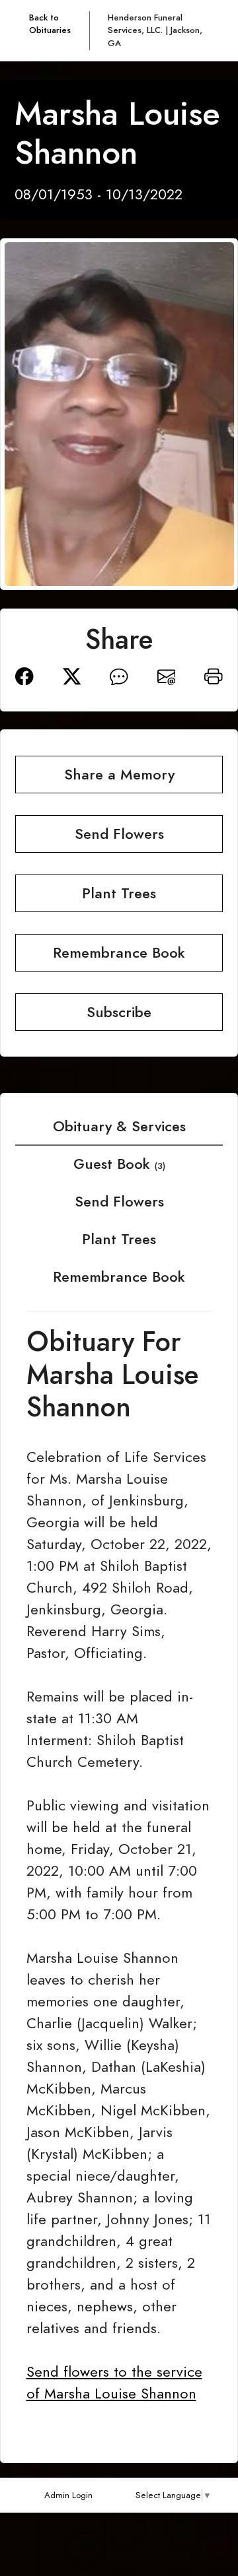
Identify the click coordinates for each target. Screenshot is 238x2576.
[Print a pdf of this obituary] (214, 674)
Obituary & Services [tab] (119, 1126)
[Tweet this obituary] (72, 674)
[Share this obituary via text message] (119, 674)
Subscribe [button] (119, 1012)
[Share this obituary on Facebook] (24, 674)
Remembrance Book (119, 1277)
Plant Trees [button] (119, 893)
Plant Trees (119, 1239)
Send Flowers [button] (119, 834)
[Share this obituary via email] (167, 674)
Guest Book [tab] (119, 1164)
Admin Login (68, 2495)
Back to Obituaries (50, 24)
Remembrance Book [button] (119, 953)
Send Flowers (119, 1202)
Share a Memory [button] (119, 775)
